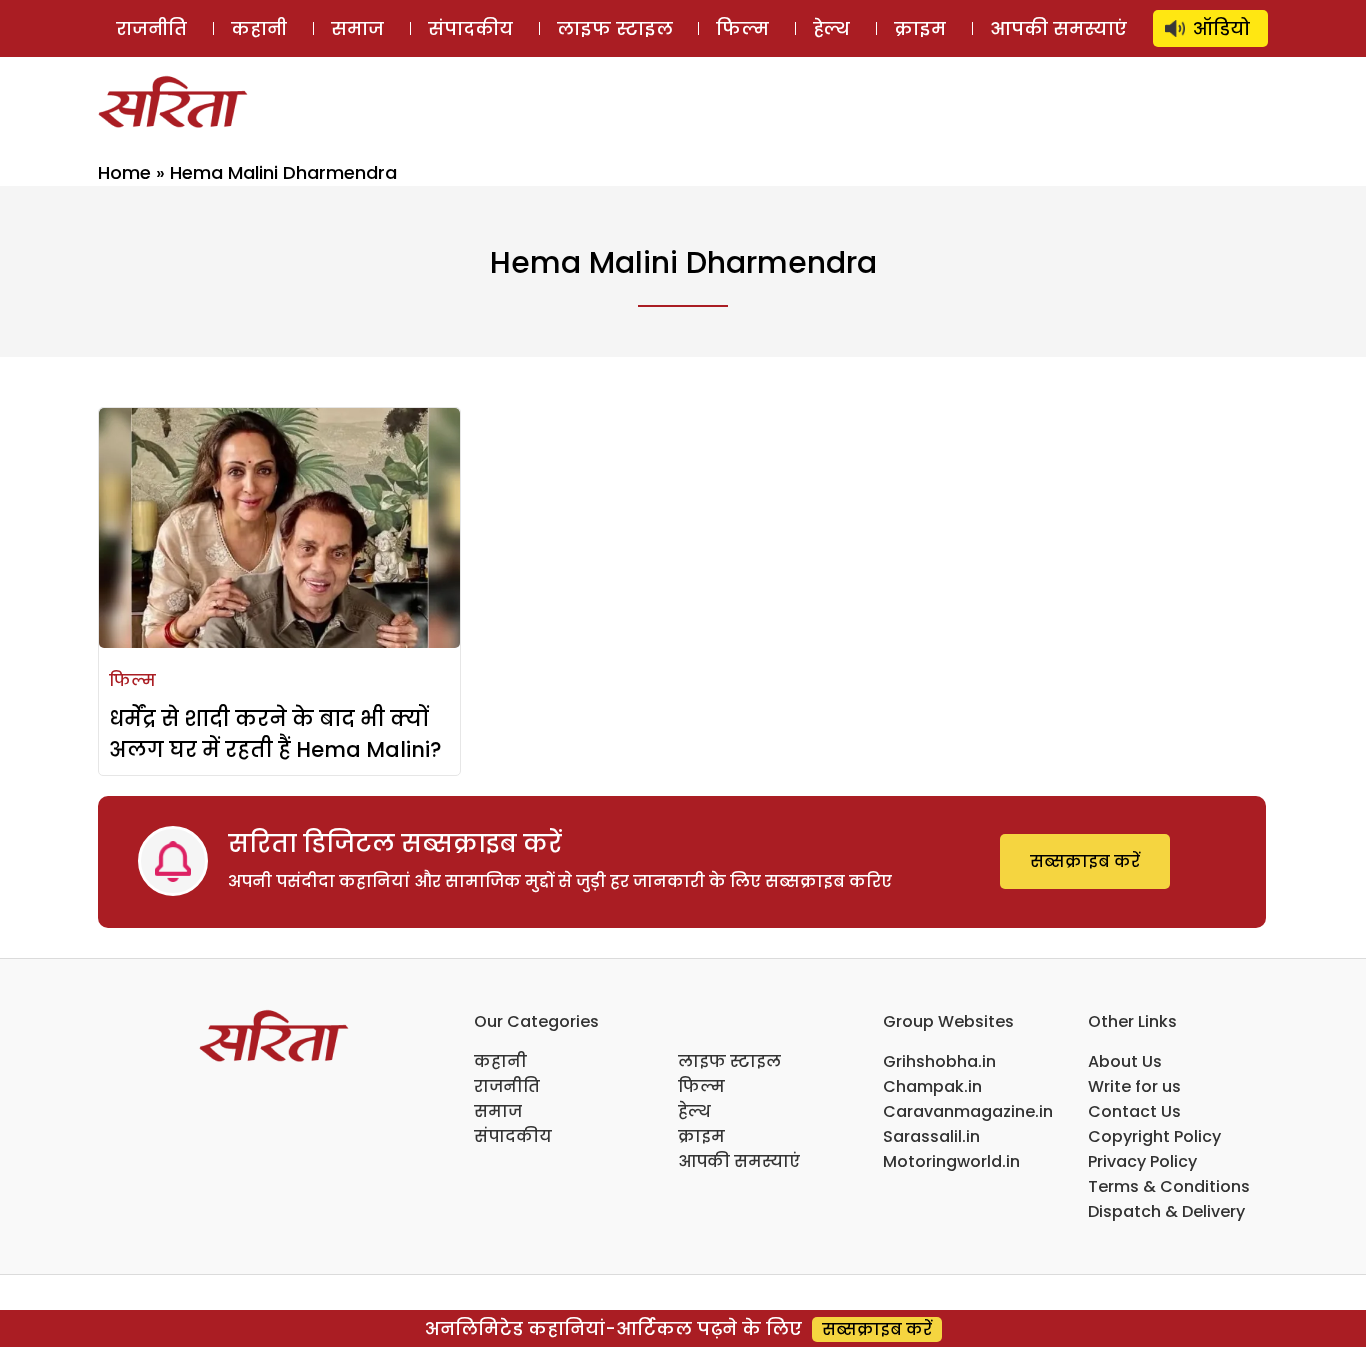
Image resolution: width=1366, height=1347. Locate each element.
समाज (357, 28)
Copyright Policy (1154, 1136)
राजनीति (151, 28)
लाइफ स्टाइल (615, 28)
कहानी (259, 28)
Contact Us (1134, 1111)
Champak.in (932, 1086)
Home (124, 172)
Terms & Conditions (1169, 1186)
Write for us (1134, 1086)
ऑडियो (1221, 28)
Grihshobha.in (939, 1061)
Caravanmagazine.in (968, 1111)
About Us (1125, 1061)
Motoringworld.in (951, 1161)
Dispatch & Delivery (1166, 1211)
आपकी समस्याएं (1058, 28)
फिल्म (742, 28)
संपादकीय (470, 28)
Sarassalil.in (931, 1136)
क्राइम (920, 28)
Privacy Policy (1142, 1161)
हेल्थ (831, 28)
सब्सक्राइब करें (1085, 861)
